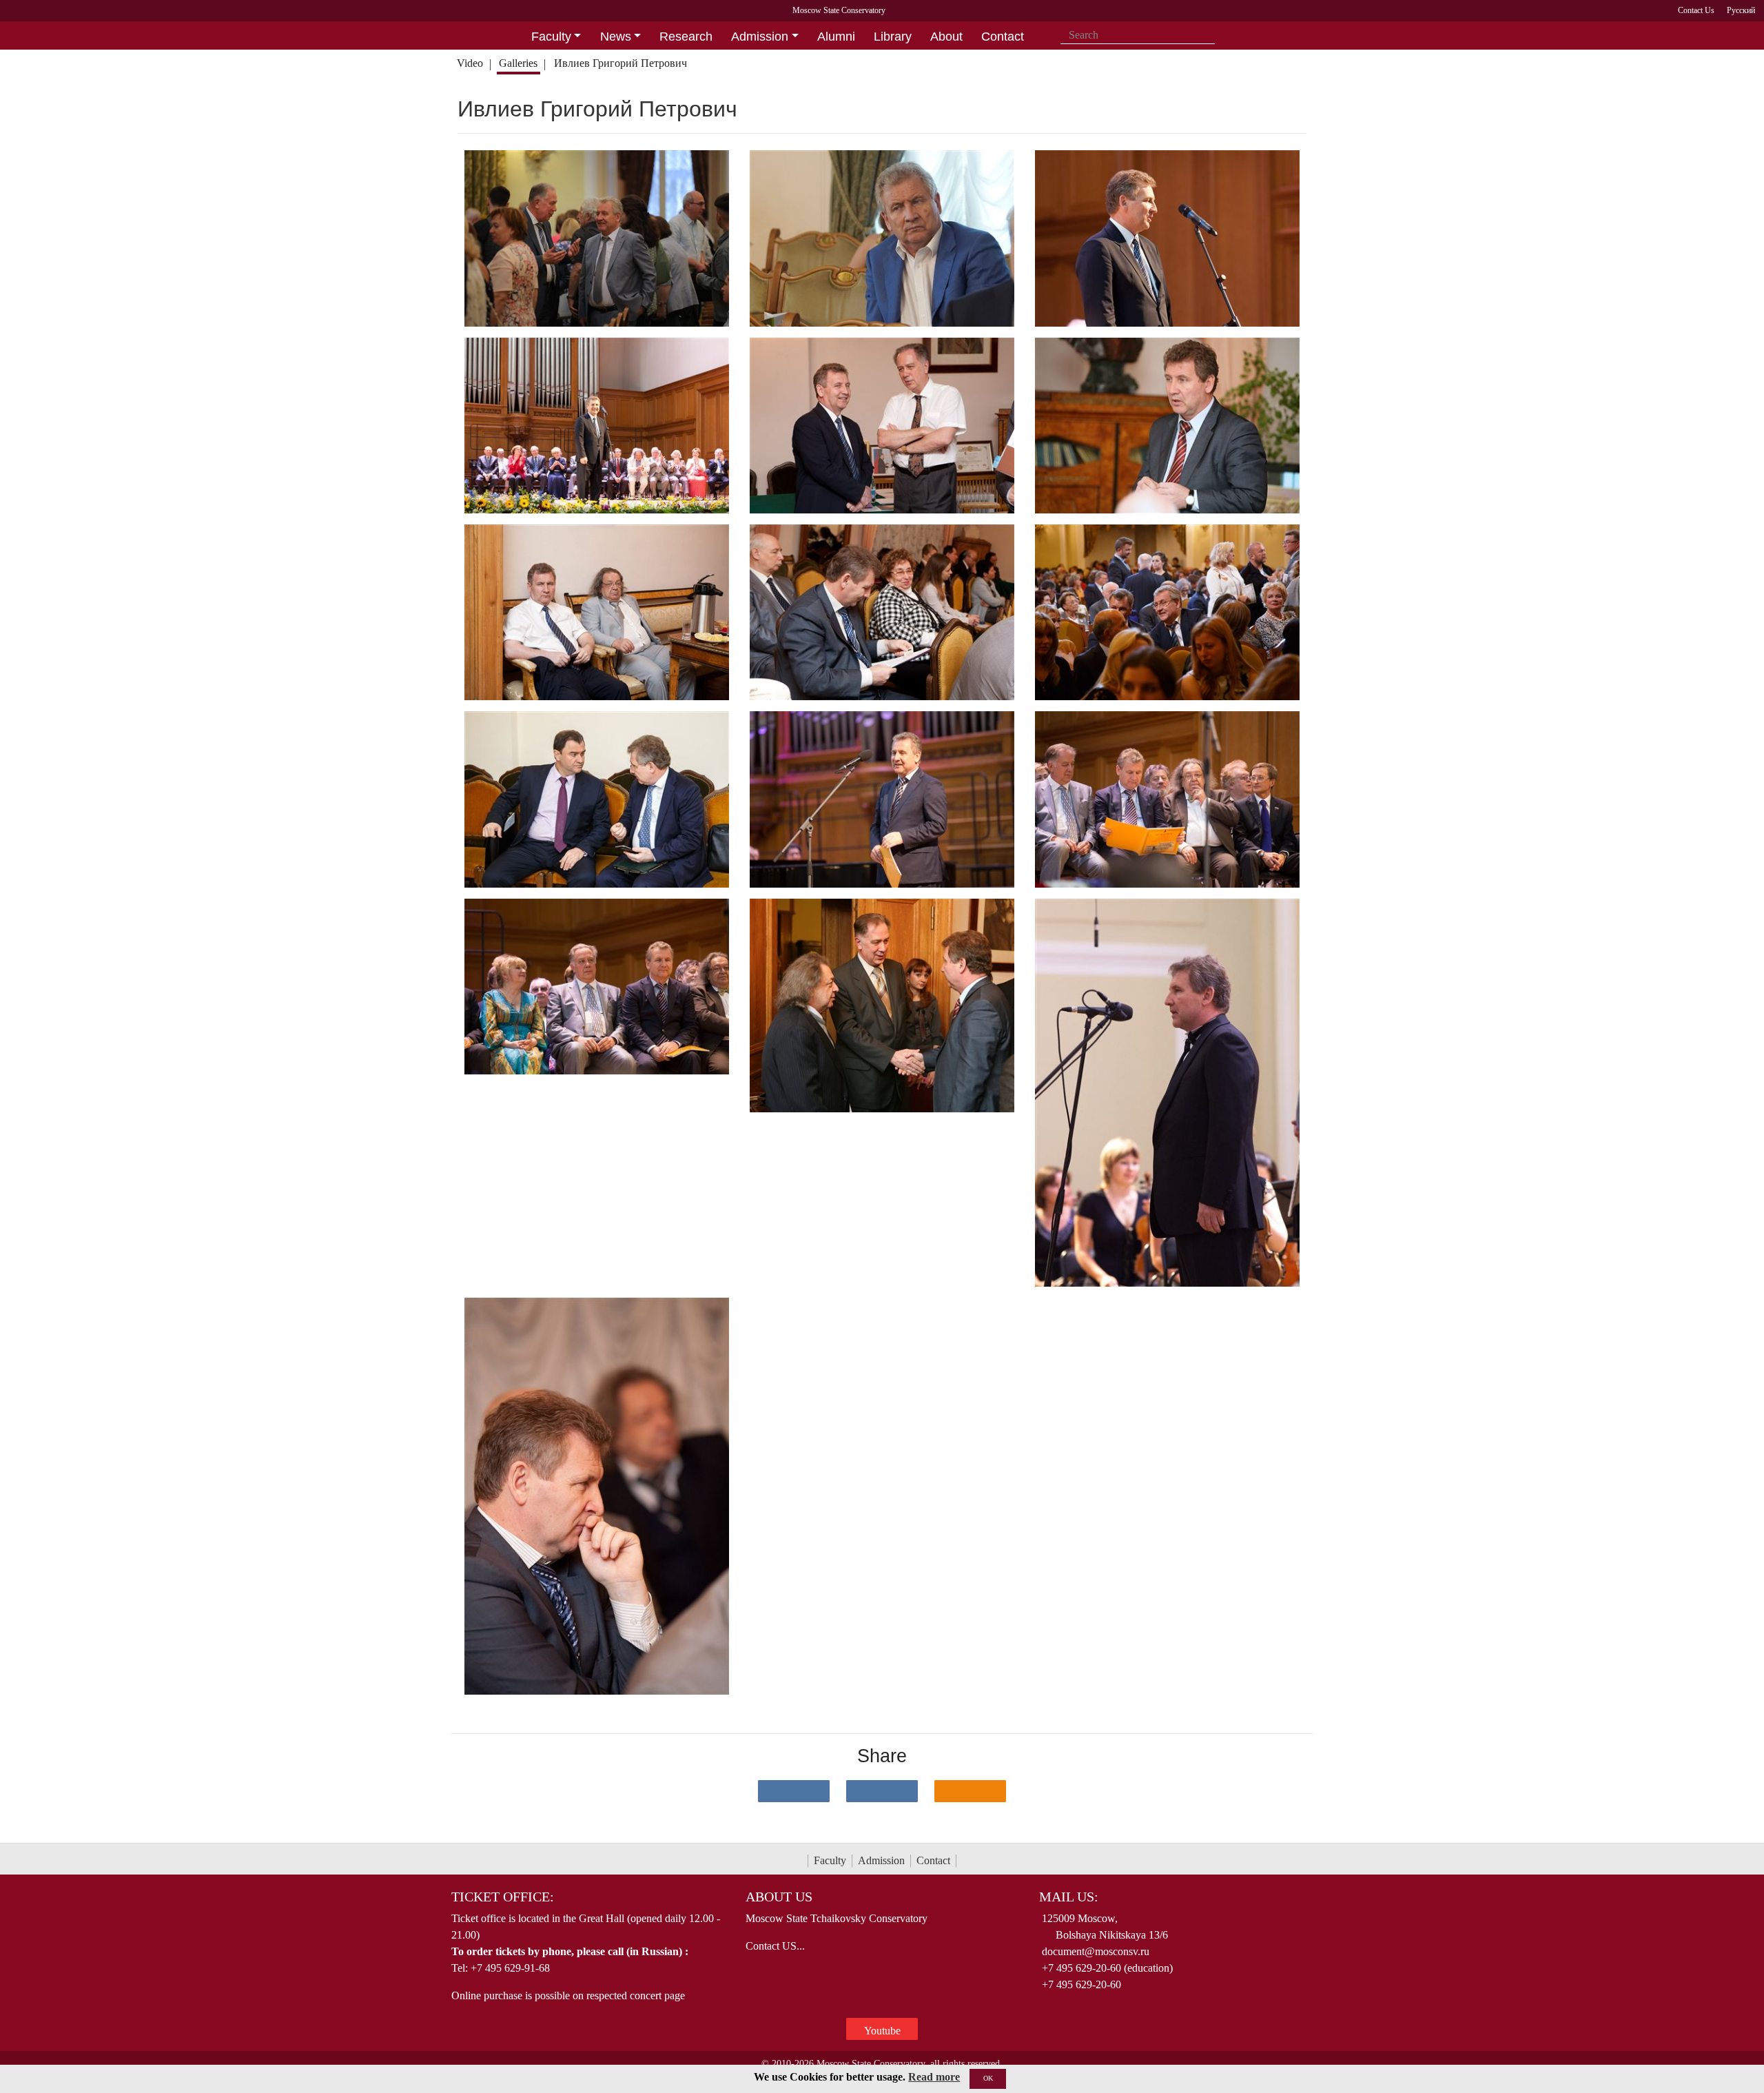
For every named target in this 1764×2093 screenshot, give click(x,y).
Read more (934, 2077)
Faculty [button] (551, 37)
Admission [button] (760, 37)
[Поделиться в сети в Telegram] (882, 1791)
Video (470, 63)
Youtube (882, 2031)
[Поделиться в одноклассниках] (970, 1791)
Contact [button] (1003, 37)
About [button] (946, 37)
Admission (881, 1860)
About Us (779, 1897)
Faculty (830, 1860)
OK (988, 2078)
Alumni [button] (836, 37)
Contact (933, 1860)
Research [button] (686, 37)
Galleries (518, 63)
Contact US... (775, 1946)
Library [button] (893, 37)
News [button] (616, 37)
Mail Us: (1069, 1897)
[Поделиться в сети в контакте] (794, 1791)
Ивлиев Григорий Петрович (621, 63)
